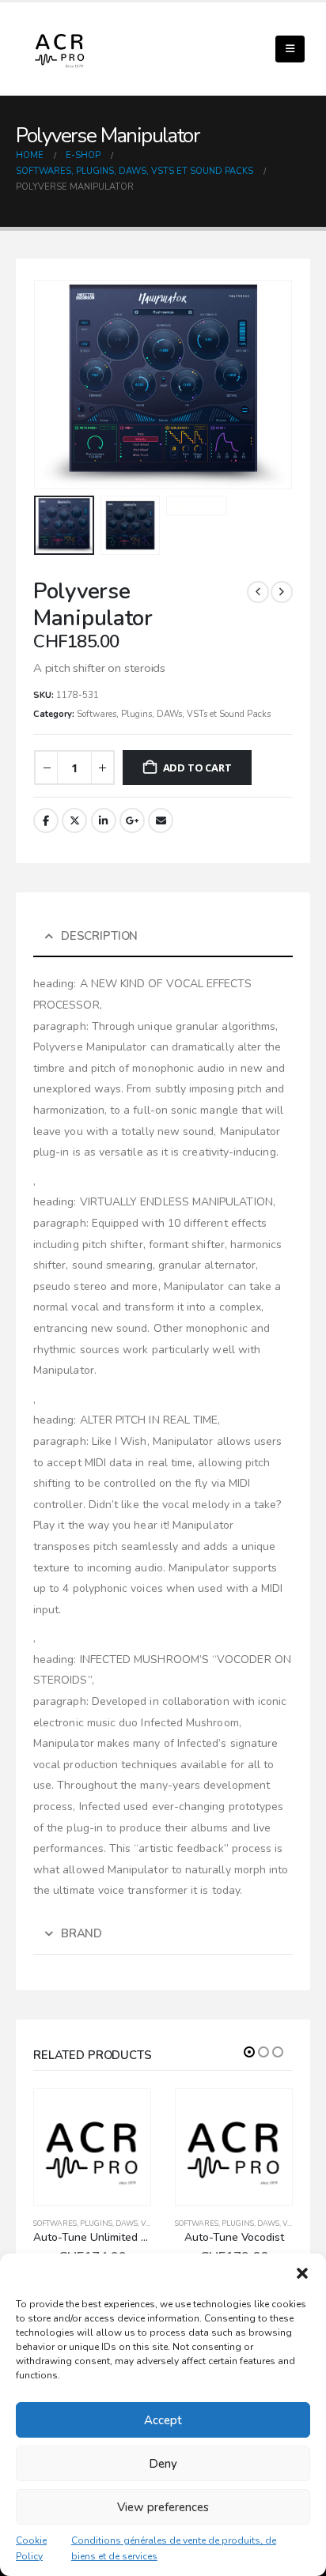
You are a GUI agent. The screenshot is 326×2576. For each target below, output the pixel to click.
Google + (132, 820)
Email (161, 820)
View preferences (163, 2507)
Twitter (74, 820)
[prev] (258, 592)
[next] (282, 592)
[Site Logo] (59, 49)
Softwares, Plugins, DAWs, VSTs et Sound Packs (174, 714)
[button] (302, 2273)
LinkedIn (104, 820)
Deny (163, 2464)
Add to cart (197, 768)
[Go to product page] (92, 2147)
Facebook (46, 820)
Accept (163, 2420)
